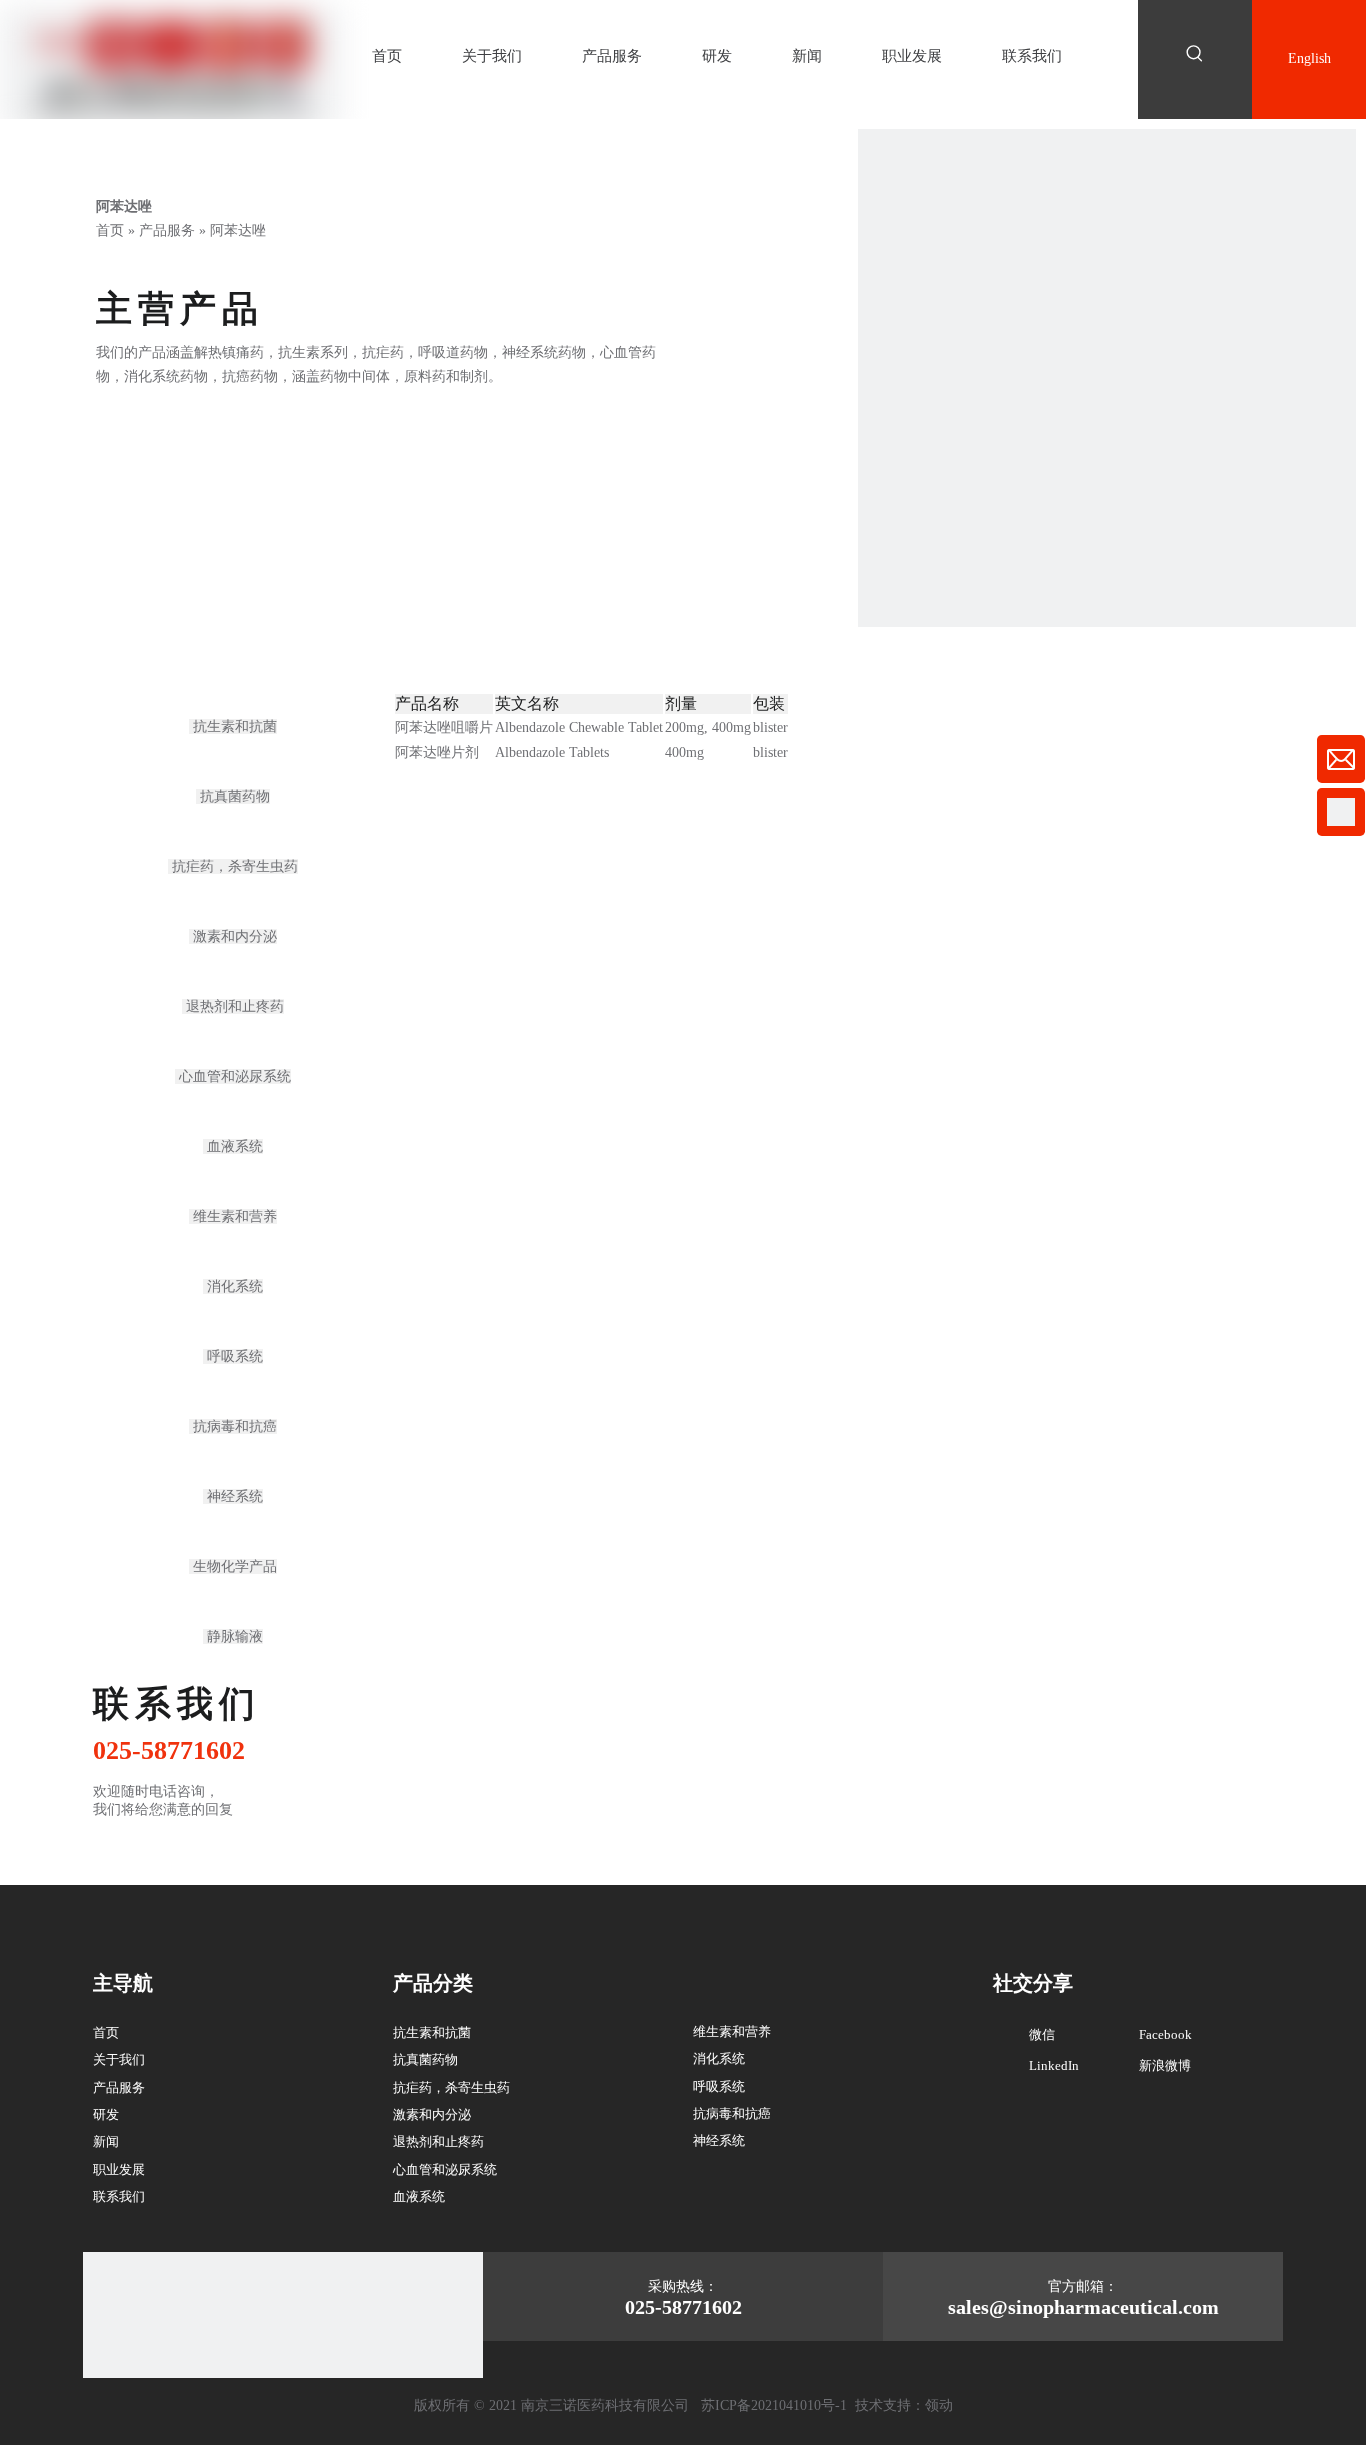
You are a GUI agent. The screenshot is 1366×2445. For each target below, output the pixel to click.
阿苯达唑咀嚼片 (444, 727)
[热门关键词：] (1195, 54)
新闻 (106, 2141)
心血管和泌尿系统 (233, 1076)
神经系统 (233, 1496)
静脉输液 (233, 1636)
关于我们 (119, 2059)
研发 (106, 2114)
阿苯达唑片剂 (437, 752)
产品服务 (119, 2087)
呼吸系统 (233, 1356)
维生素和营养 (233, 1216)
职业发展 (119, 2169)
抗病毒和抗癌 (233, 1426)
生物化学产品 (233, 1566)
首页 (106, 2032)
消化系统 (233, 1286)
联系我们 (119, 2196)
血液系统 (233, 1146)
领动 (939, 2405)
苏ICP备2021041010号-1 (774, 2405)
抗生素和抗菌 (233, 726)
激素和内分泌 (233, 936)
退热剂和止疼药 (233, 1006)
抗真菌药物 (233, 796)
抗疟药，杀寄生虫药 (233, 866)
